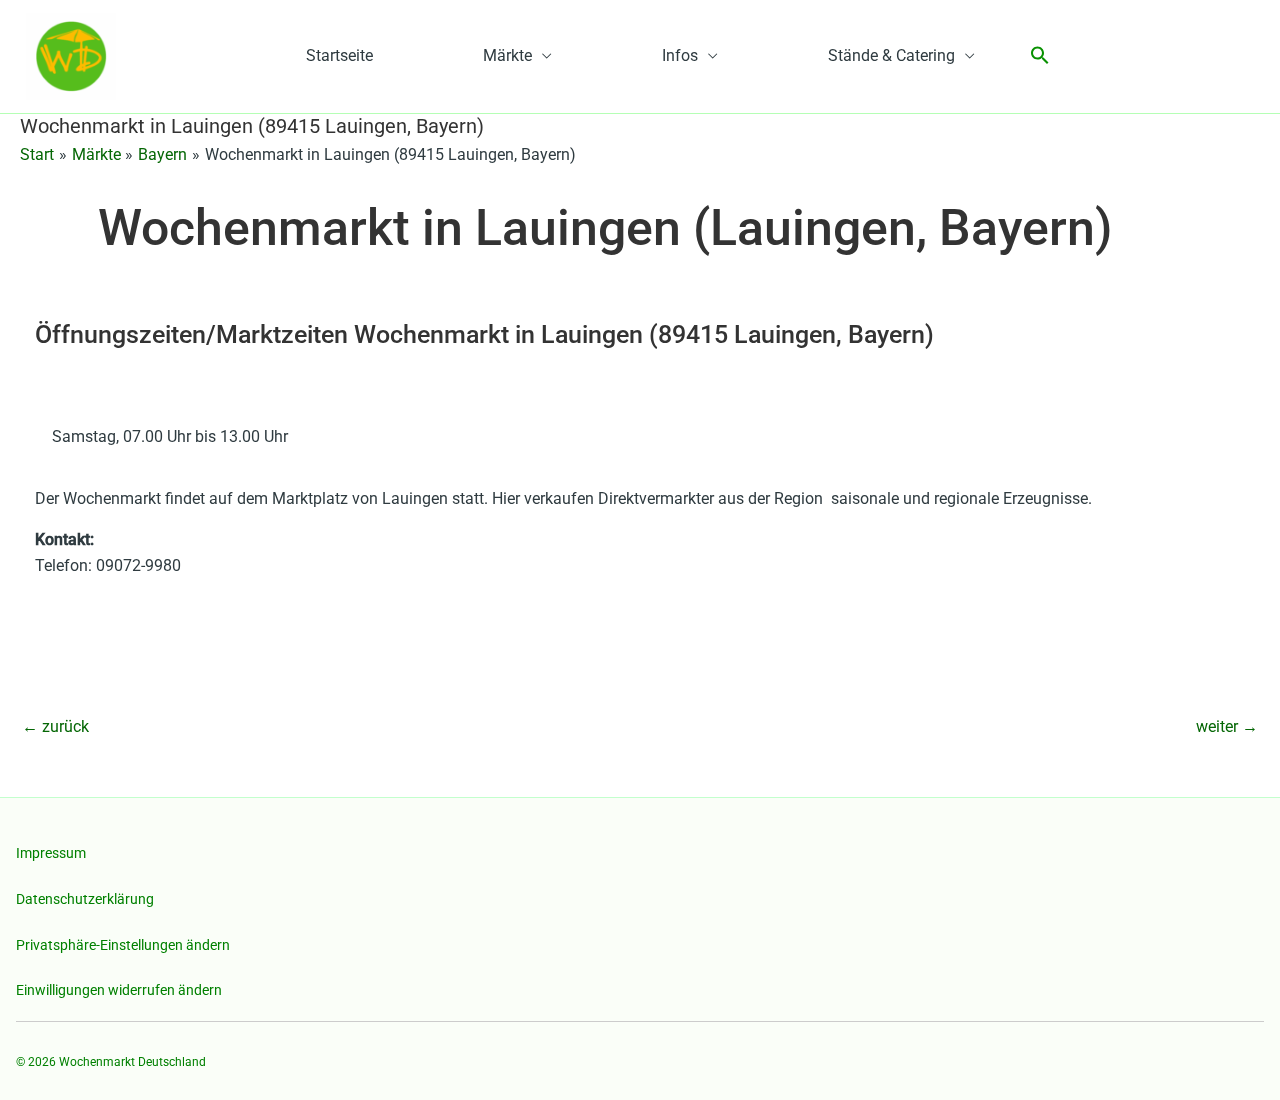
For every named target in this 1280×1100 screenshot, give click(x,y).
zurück (55, 726)
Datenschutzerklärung (85, 899)
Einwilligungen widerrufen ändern (119, 990)
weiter (1227, 726)
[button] (1040, 56)
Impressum (51, 853)
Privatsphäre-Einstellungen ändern (123, 945)
